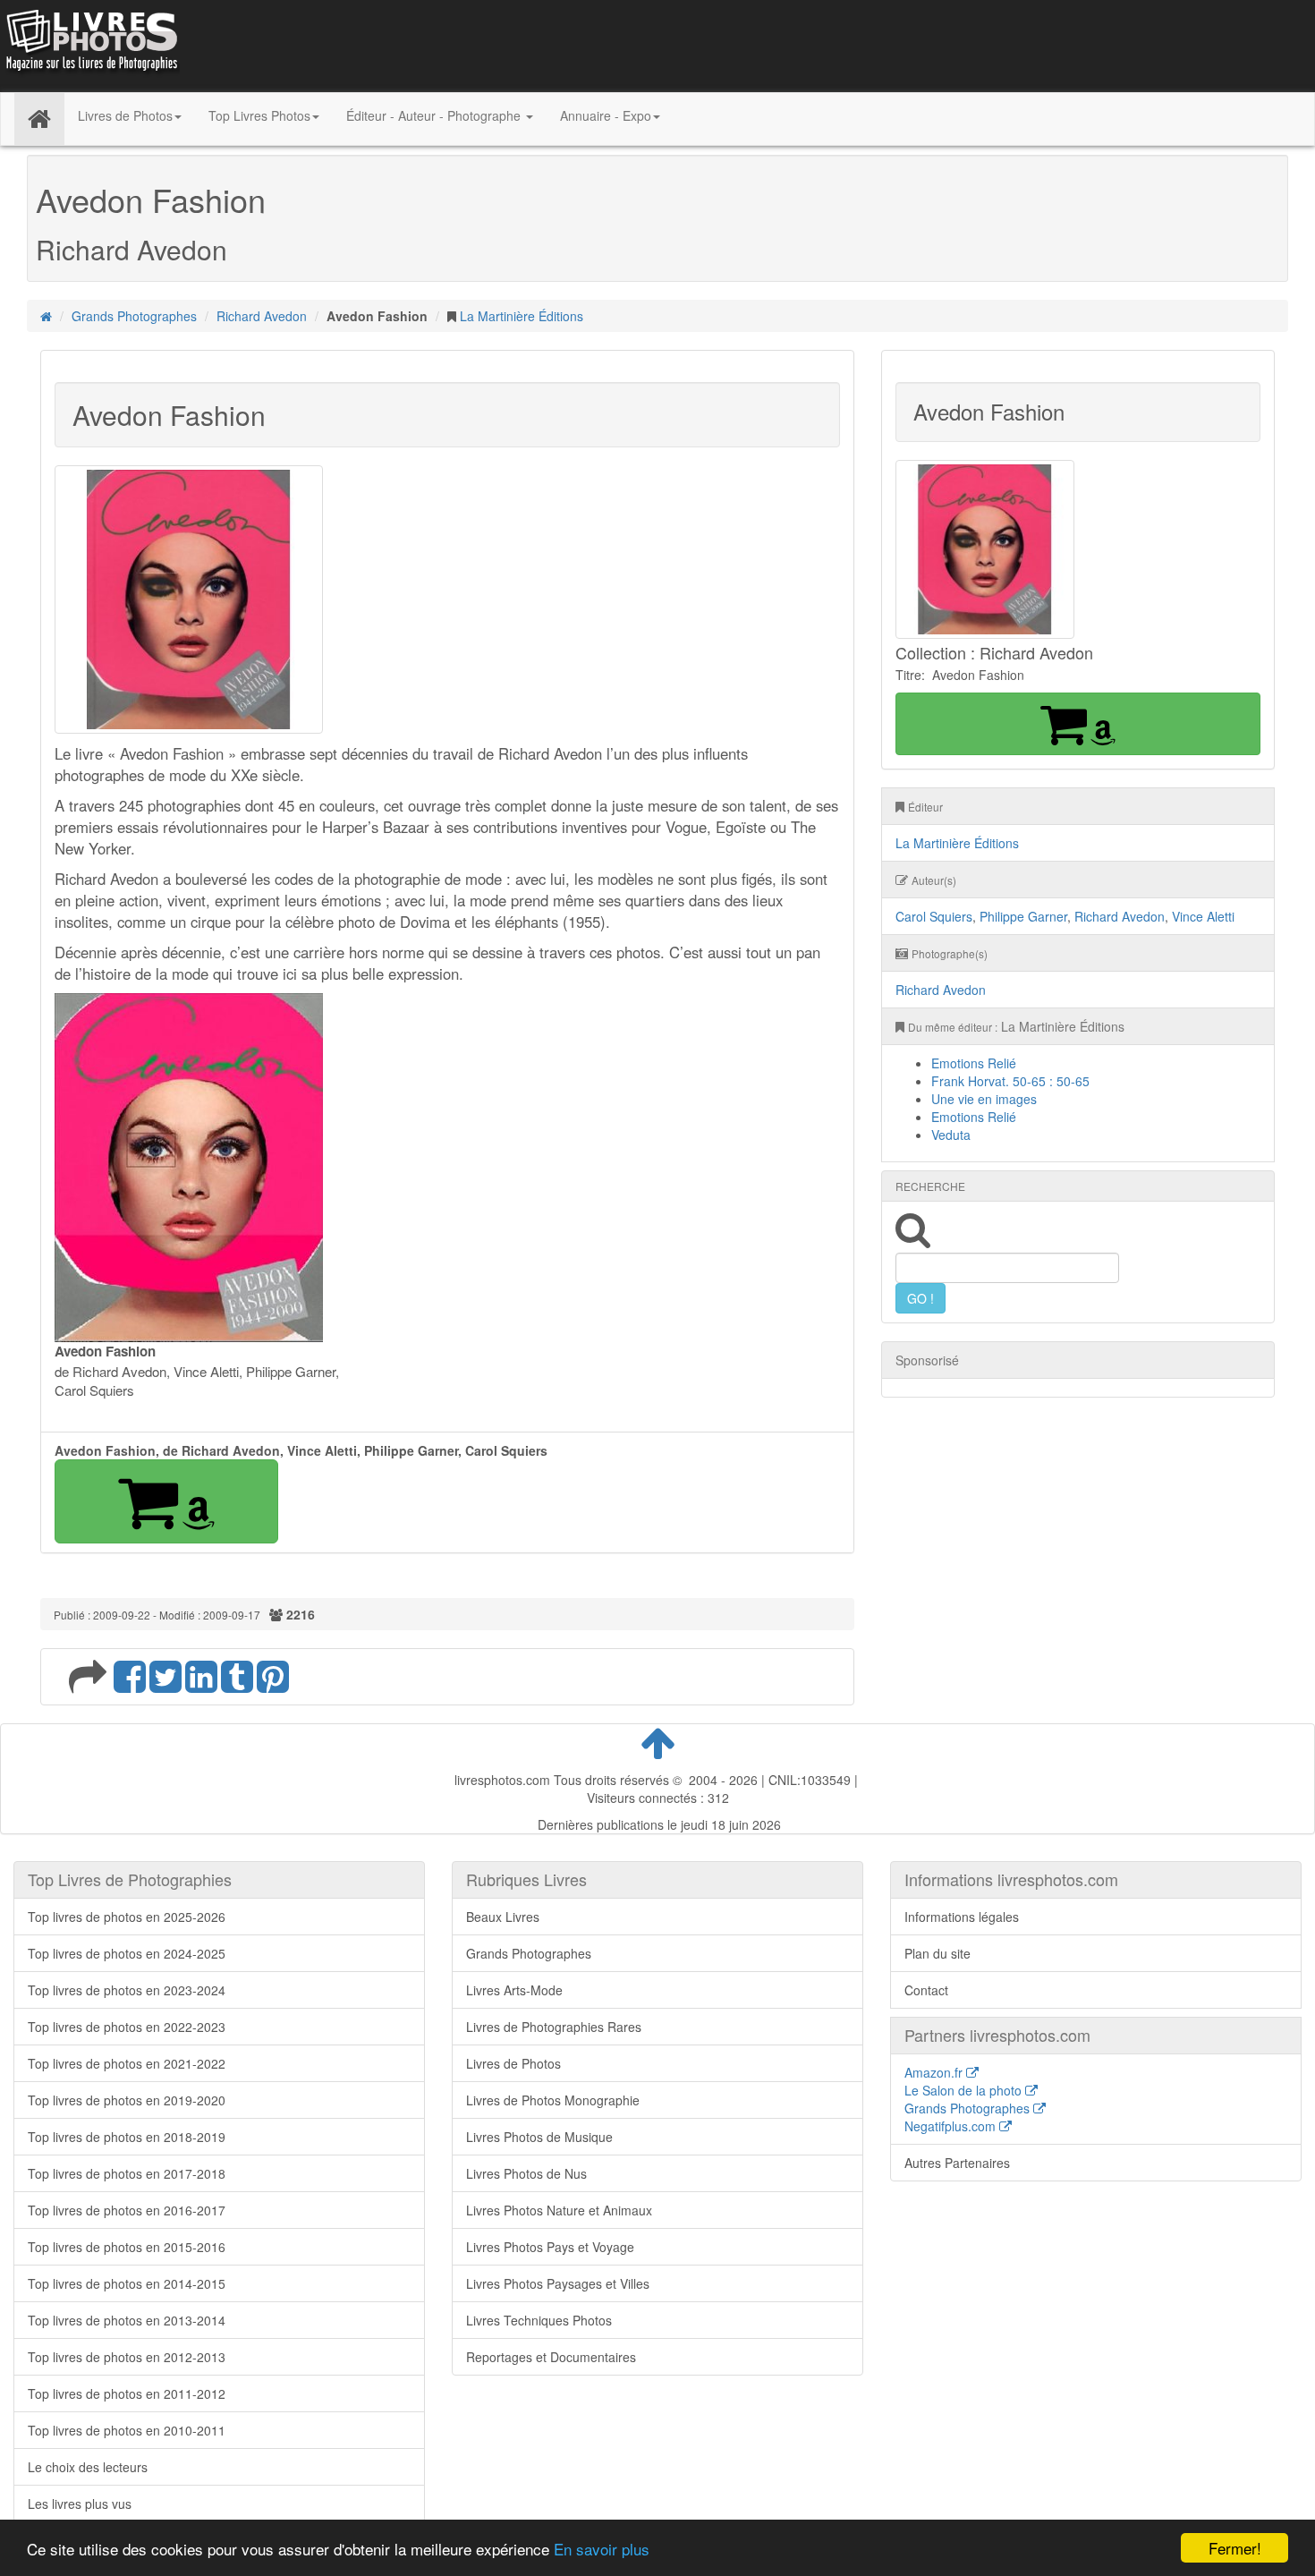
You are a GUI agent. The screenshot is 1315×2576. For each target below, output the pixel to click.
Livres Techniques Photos (539, 2320)
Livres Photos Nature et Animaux (559, 2210)
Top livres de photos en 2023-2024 (127, 1990)
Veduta (951, 1135)
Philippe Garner (1023, 916)
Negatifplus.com (952, 2126)
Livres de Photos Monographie (553, 2100)
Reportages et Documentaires (551, 2357)
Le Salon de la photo (965, 2090)
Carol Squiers (934, 916)
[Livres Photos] (90, 44)
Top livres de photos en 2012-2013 (127, 2357)
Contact (926, 1990)
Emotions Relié (974, 1063)
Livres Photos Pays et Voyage (550, 2247)
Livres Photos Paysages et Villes (558, 2283)
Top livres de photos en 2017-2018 (127, 2173)
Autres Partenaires (957, 2163)
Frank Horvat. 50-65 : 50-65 (1010, 1081)
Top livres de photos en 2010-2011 (127, 2430)
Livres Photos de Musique (539, 2137)
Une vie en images (984, 1099)
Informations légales (962, 1917)
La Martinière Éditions (522, 316)
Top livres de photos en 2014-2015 (127, 2283)
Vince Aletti (1203, 916)
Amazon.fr (935, 2072)
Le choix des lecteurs (88, 2467)
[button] (166, 1501)
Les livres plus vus (80, 2504)
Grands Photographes (134, 316)
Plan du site (937, 1953)
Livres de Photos (513, 2063)
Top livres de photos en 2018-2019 (127, 2137)
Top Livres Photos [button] (259, 115)
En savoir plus (602, 2549)
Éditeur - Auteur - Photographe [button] (435, 115)
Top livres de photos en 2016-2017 (127, 2210)
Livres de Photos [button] (125, 115)
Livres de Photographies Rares (554, 2027)
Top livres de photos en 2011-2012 (127, 2393)
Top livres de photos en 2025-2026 (127, 1917)
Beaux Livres (503, 1917)
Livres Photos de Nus (526, 2173)
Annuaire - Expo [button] (606, 115)
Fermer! (1235, 2548)
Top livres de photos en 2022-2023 (127, 2027)
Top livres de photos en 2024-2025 (127, 1953)
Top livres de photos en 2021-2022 (127, 2063)
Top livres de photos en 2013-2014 (127, 2320)
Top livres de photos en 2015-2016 (127, 2247)
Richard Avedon (262, 316)
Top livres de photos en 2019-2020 (127, 2100)
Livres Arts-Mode (514, 1990)
